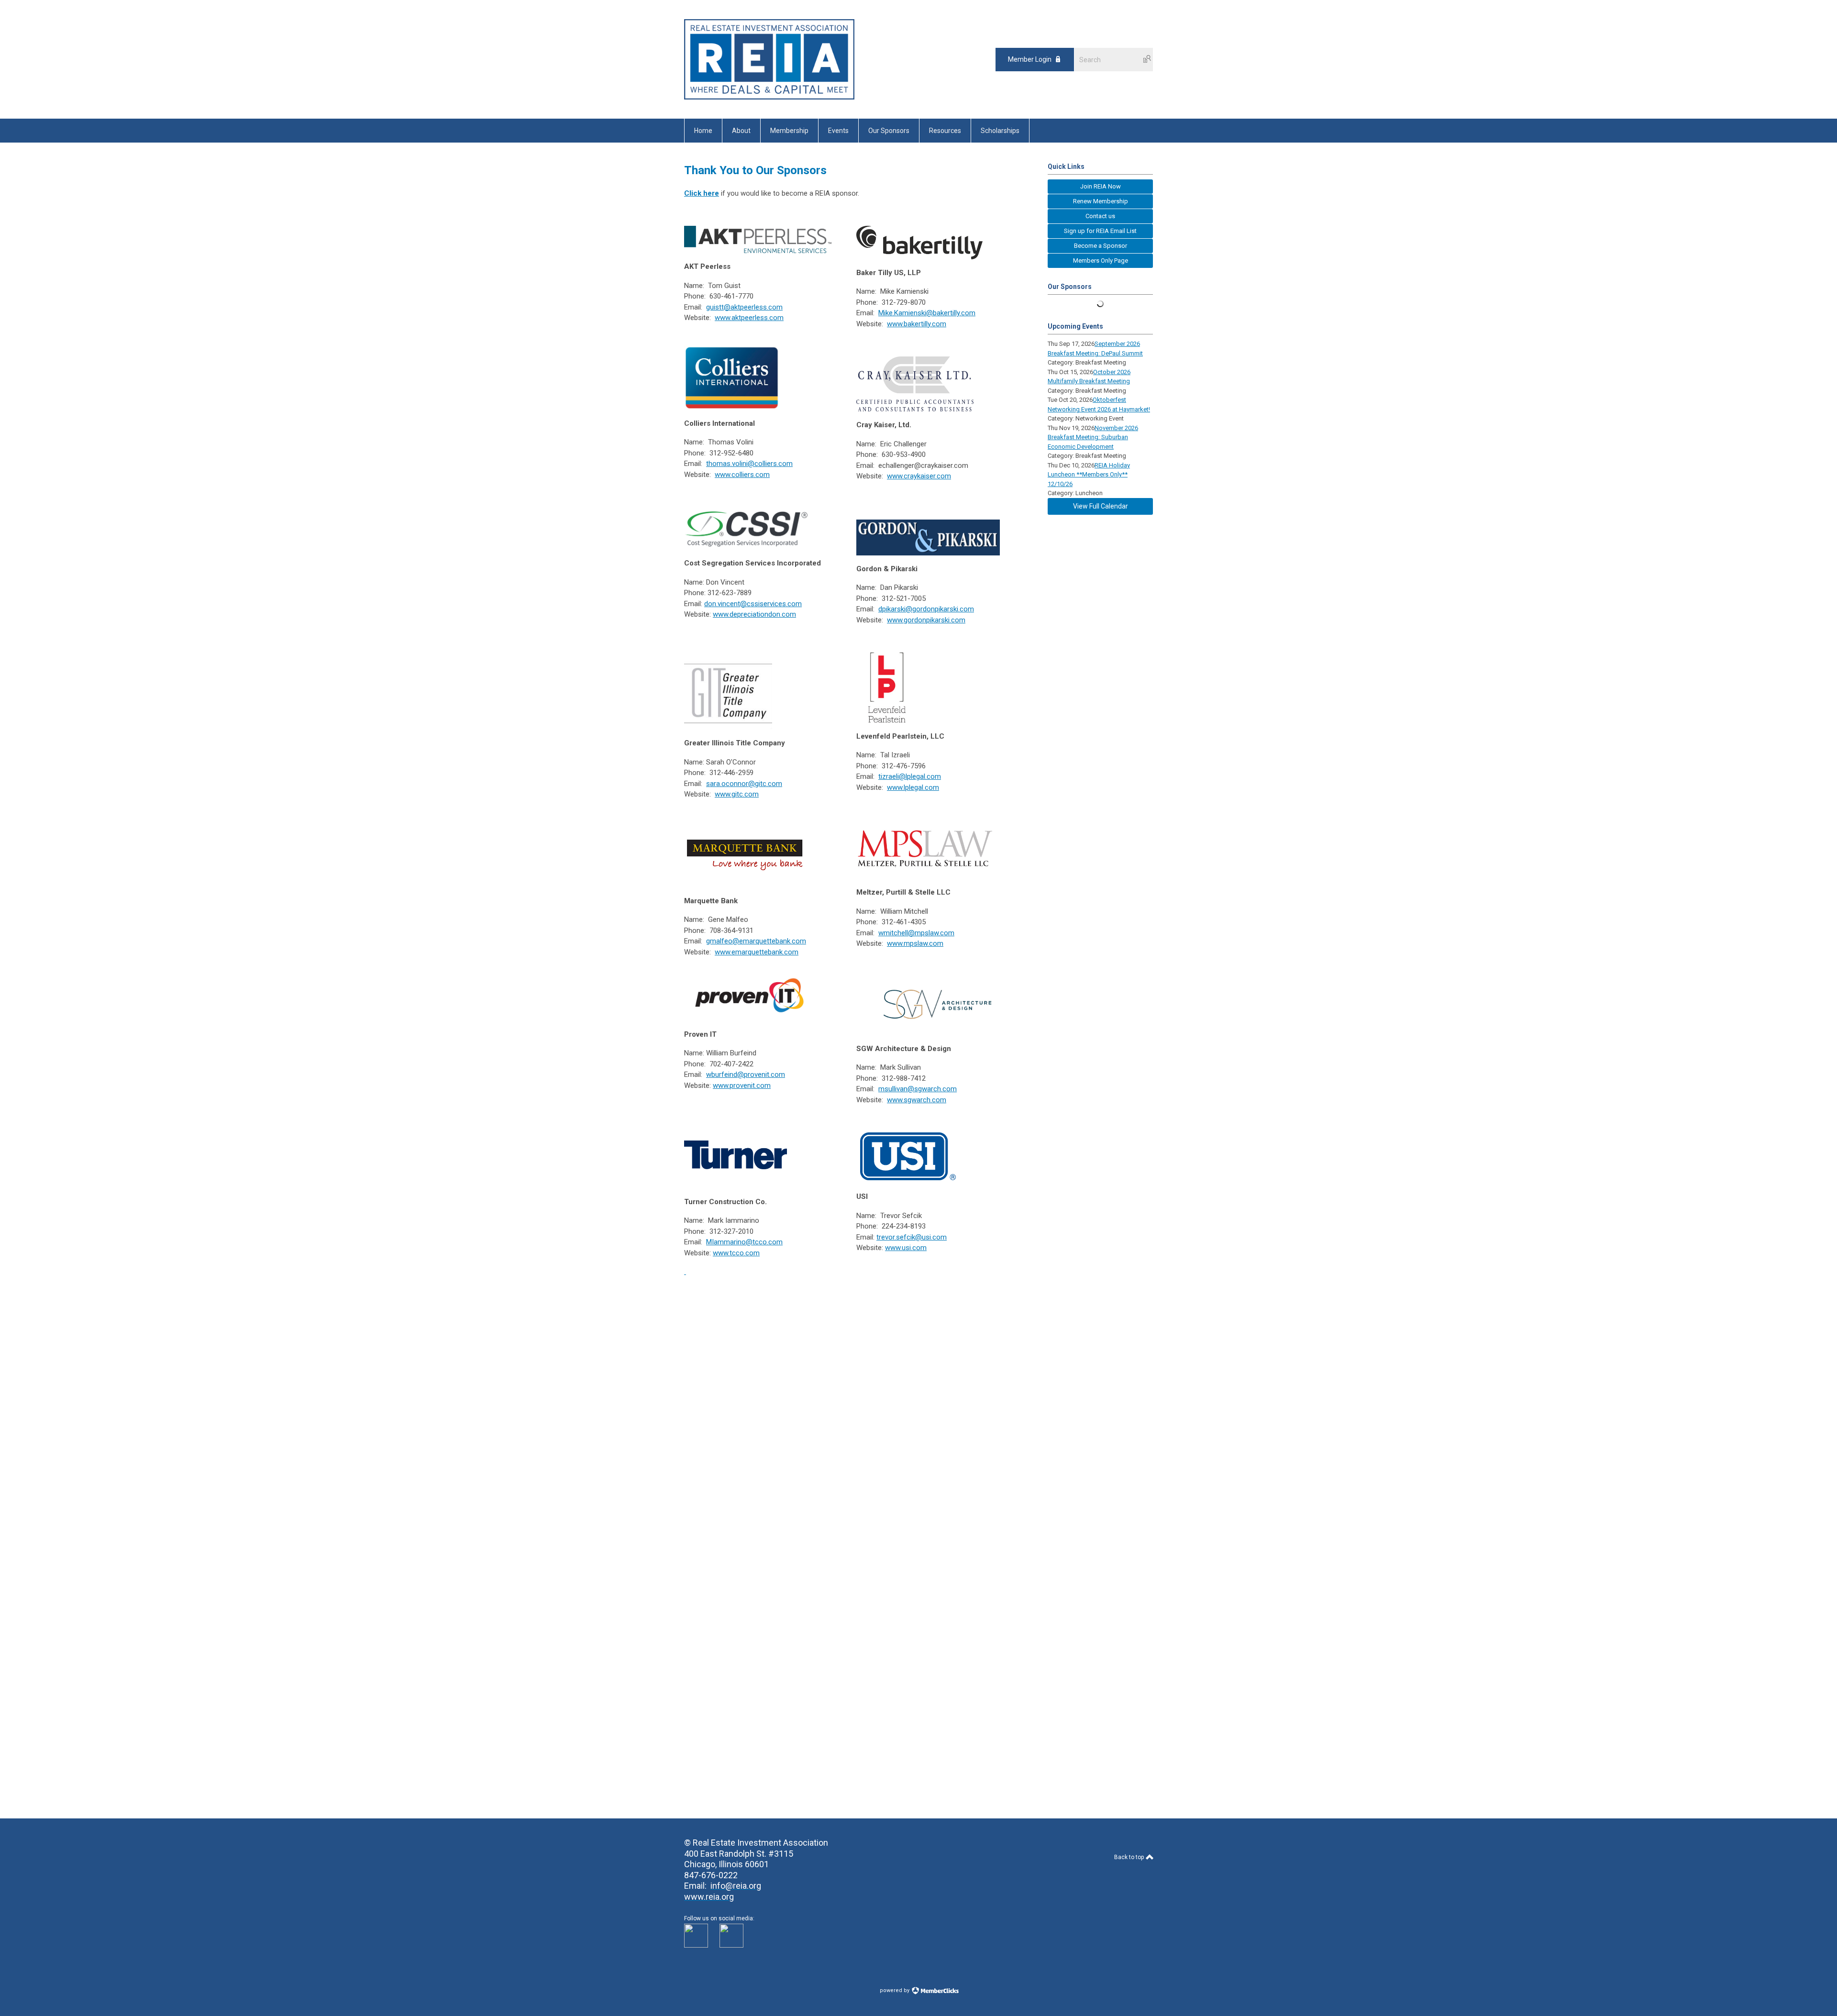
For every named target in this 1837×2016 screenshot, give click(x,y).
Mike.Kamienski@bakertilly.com (927, 313)
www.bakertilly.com (917, 324)
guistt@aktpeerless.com (744, 307)
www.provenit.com (742, 1086)
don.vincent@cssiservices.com (753, 604)
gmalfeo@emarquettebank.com (756, 941)
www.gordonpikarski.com (926, 620)
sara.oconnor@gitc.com (744, 784)
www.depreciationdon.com (754, 614)
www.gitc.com (737, 794)
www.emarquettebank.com (757, 952)
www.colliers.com (742, 475)
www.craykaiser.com (919, 476)
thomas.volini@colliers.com (749, 464)
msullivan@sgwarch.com (918, 1089)
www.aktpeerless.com (749, 318)
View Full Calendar (1101, 506)
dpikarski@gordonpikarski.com (926, 609)
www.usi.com (906, 1248)
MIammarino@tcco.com (744, 1242)
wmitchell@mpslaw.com (916, 933)
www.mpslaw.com (915, 943)
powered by (895, 1990)
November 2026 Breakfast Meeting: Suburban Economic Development (1093, 437)
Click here (702, 193)
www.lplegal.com (913, 787)
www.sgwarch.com (917, 1100)
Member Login (1030, 59)
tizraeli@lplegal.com (910, 776)
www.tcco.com (736, 1253)
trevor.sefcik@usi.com (912, 1237)
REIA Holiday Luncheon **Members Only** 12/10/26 (1089, 475)
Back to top (1130, 1857)
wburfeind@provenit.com (746, 1074)
